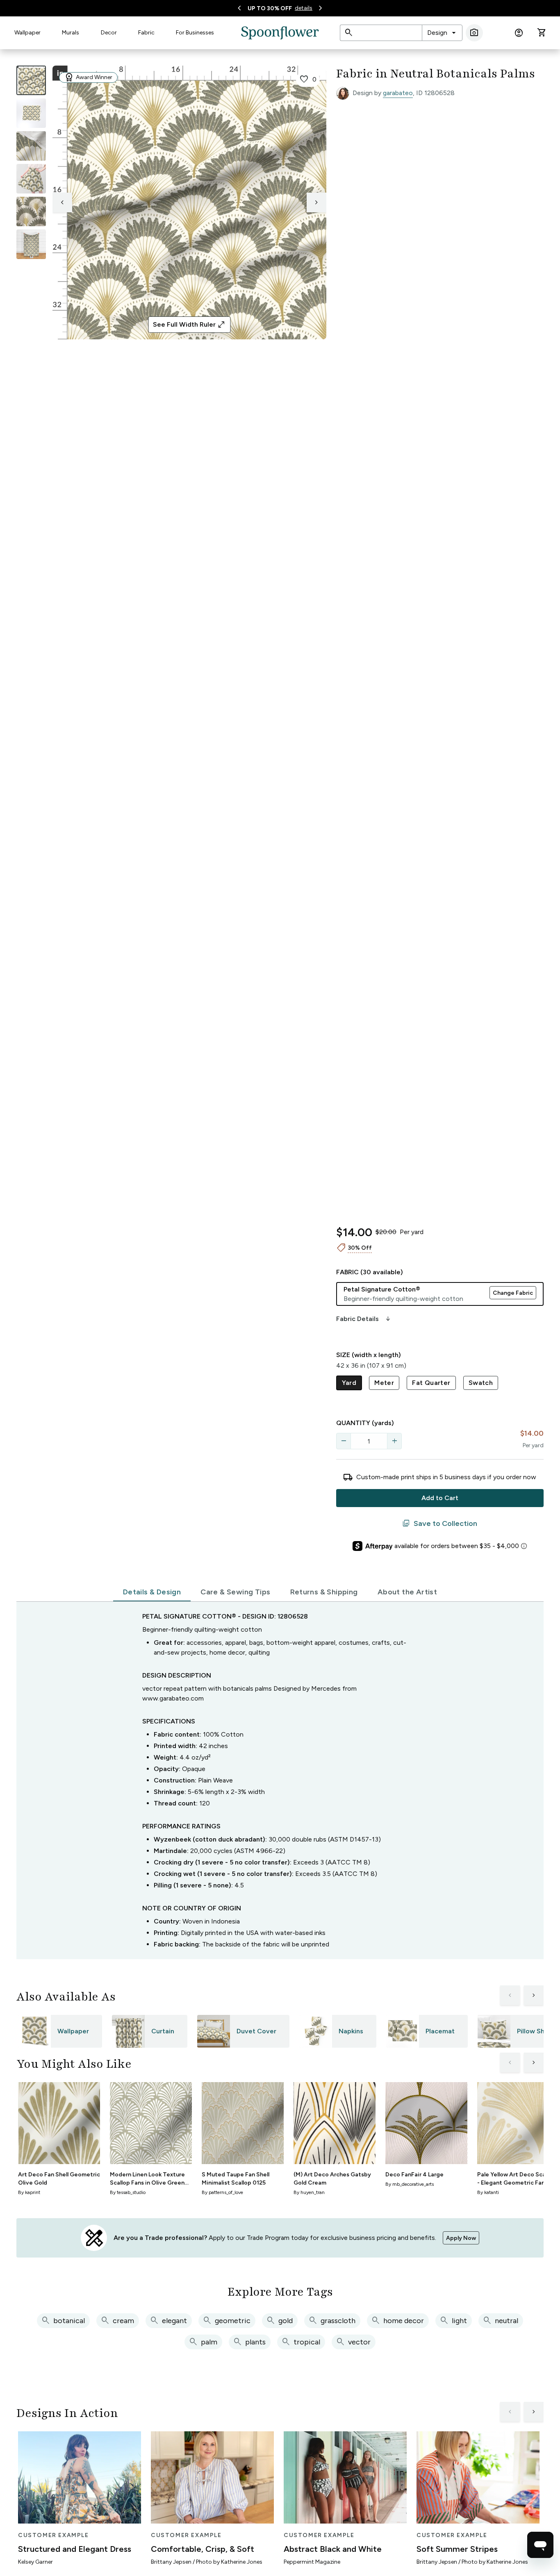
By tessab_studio (128, 2192)
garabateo (398, 93)
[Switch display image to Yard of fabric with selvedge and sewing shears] (31, 113)
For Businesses (195, 33)
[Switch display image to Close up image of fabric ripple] (31, 211)
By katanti (488, 2192)
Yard (349, 1383)
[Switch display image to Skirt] (31, 179)
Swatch (481, 1383)
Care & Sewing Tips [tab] (235, 1592)
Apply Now (461, 2238)
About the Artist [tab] (407, 1592)
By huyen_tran (309, 2192)
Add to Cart (440, 1498)
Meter (384, 1383)
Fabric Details (364, 1319)
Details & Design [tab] (152, 1592)
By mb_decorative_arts (410, 2184)
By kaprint (29, 2192)
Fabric (146, 33)
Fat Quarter (431, 1383)
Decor (109, 33)
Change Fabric (513, 1293)
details (304, 8)
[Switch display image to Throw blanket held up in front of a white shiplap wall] (31, 244)
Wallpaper (27, 33)
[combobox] (442, 33)
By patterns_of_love (222, 2192)
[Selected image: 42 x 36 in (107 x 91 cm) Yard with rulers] (31, 80)
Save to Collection (440, 1523)
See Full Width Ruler (189, 325)
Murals (71, 33)
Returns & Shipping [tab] (324, 1592)
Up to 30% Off (270, 8)
